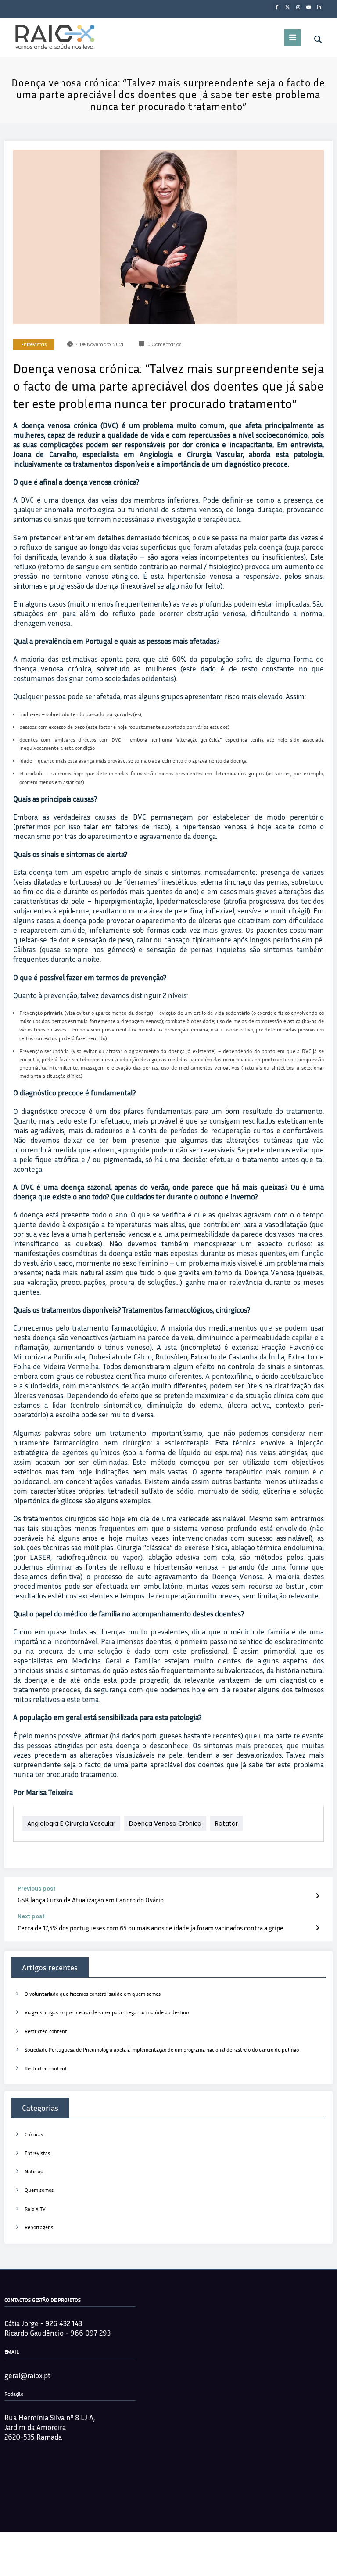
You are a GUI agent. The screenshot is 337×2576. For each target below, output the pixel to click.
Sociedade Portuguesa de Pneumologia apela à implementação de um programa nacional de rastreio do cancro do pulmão (162, 2050)
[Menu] (293, 37)
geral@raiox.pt (27, 2375)
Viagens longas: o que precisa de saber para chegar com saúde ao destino (107, 2012)
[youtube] (308, 7)
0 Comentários (165, 344)
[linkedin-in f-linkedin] (319, 7)
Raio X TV (35, 2209)
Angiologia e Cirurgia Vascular (71, 1824)
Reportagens (39, 2227)
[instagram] (298, 7)
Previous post (37, 1889)
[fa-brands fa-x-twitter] (287, 7)
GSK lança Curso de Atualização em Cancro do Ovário (91, 1900)
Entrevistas (34, 344)
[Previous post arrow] (317, 1895)
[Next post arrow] (317, 1927)
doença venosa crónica (165, 1824)
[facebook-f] (277, 7)
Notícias (34, 2171)
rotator (226, 1824)
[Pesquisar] (318, 39)
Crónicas (34, 2134)
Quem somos (39, 2190)
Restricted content (46, 2031)
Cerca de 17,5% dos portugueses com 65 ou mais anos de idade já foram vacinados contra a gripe (151, 1928)
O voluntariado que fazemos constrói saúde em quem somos (93, 1994)
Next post (31, 1916)
